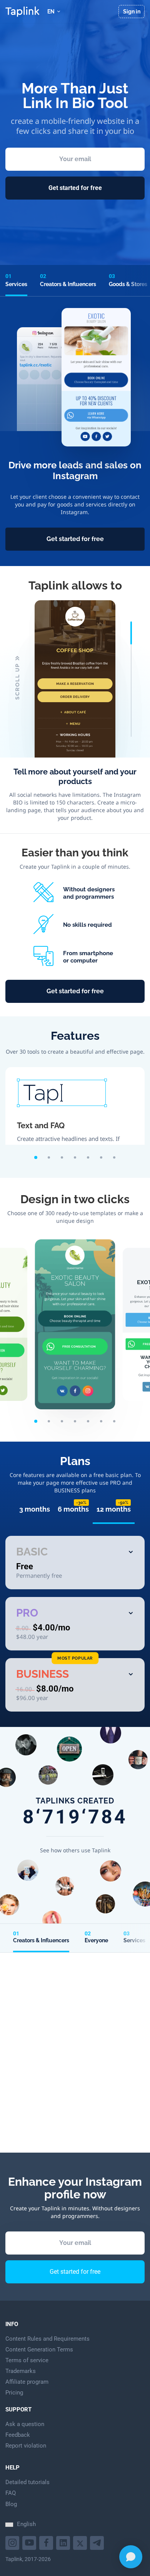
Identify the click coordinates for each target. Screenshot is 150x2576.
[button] (36, 1157)
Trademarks (21, 2371)
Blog (11, 2504)
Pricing (14, 2393)
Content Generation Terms (39, 2350)
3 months (35, 1509)
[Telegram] (98, 2542)
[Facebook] (47, 2542)
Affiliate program (27, 2382)
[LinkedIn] (64, 2542)
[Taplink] (22, 12)
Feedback (18, 2435)
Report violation (26, 2446)
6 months (73, 1509)
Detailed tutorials (27, 2482)
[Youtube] (13, 2542)
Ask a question (25, 2424)
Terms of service (27, 2360)
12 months (114, 1509)
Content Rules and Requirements (47, 2339)
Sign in (132, 12)
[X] (81, 2542)
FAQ (11, 2493)
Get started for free (75, 188)
